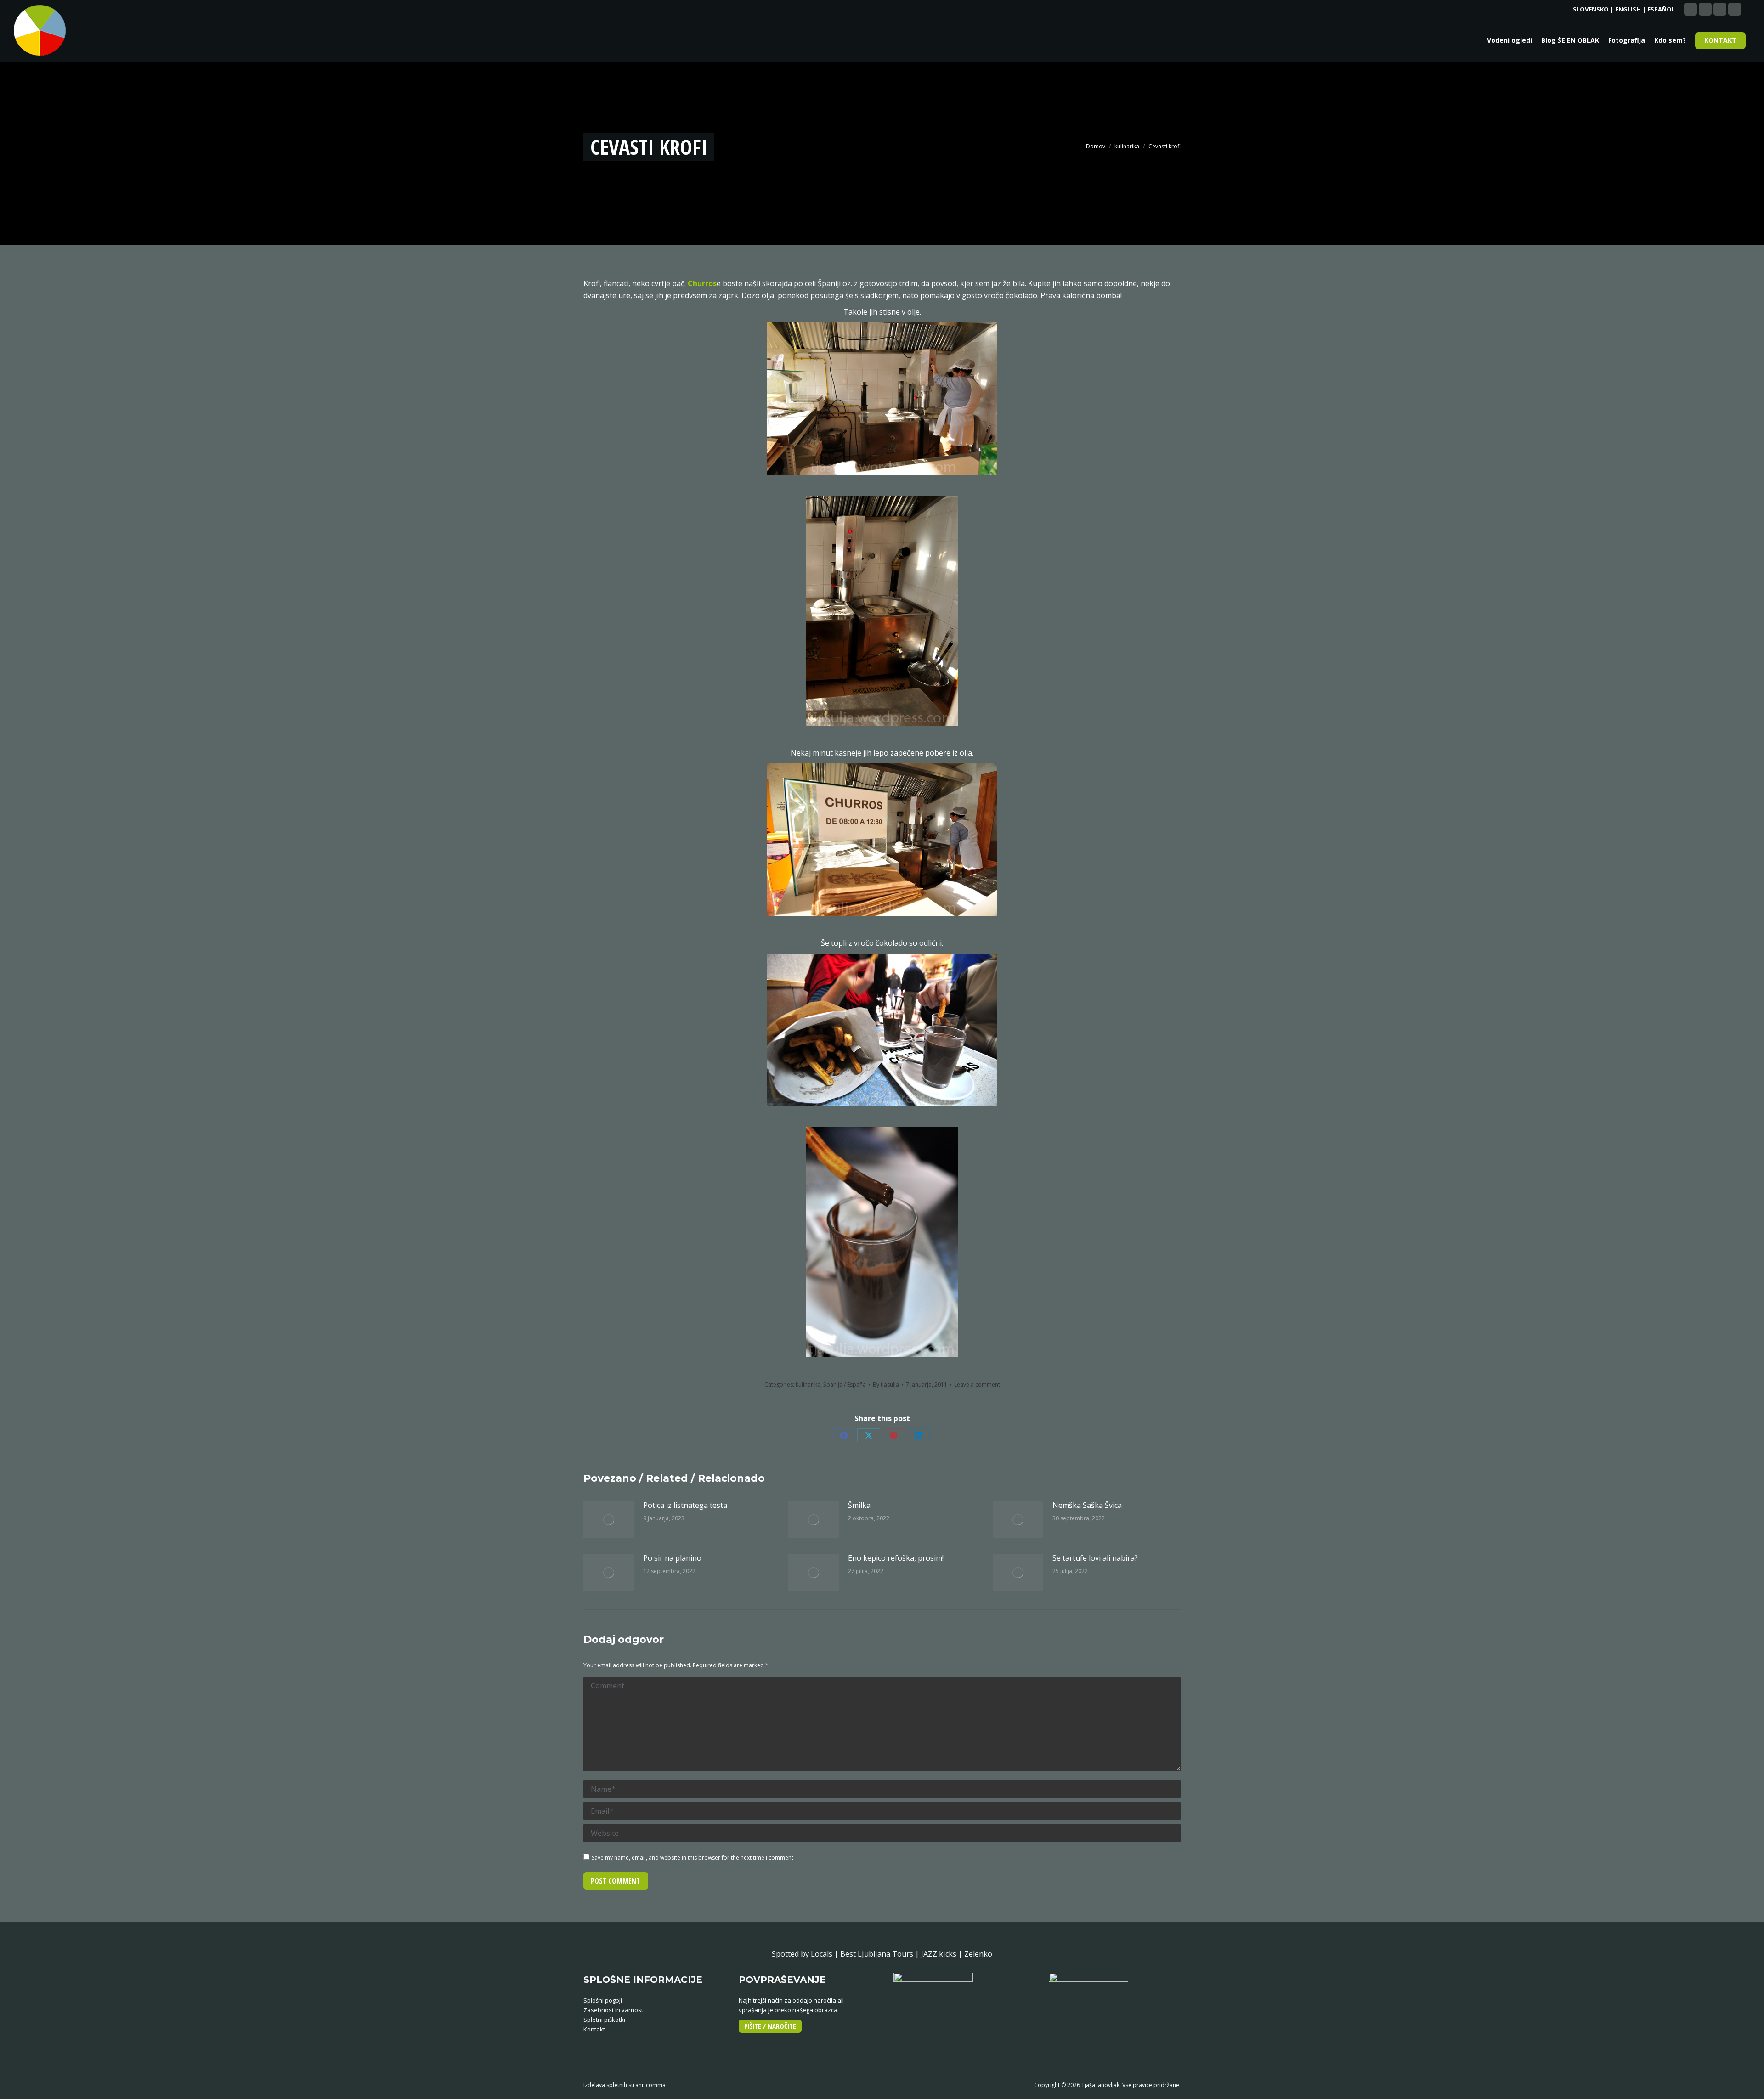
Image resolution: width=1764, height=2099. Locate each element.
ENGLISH (1628, 9)
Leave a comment (977, 1385)
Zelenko (978, 1954)
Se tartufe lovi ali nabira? (1095, 1558)
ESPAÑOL (1661, 9)
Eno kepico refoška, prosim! (896, 1558)
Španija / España (845, 1385)
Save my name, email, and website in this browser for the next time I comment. (693, 1858)
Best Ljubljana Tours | (881, 1954)
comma (656, 2085)
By (886, 1385)
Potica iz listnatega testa (685, 1505)
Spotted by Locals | (806, 1954)
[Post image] (609, 1520)
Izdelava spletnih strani (613, 2085)
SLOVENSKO (1591, 9)
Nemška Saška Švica (1087, 1505)
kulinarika (808, 1385)
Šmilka (859, 1505)
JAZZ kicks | (943, 1954)
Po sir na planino (672, 1558)
